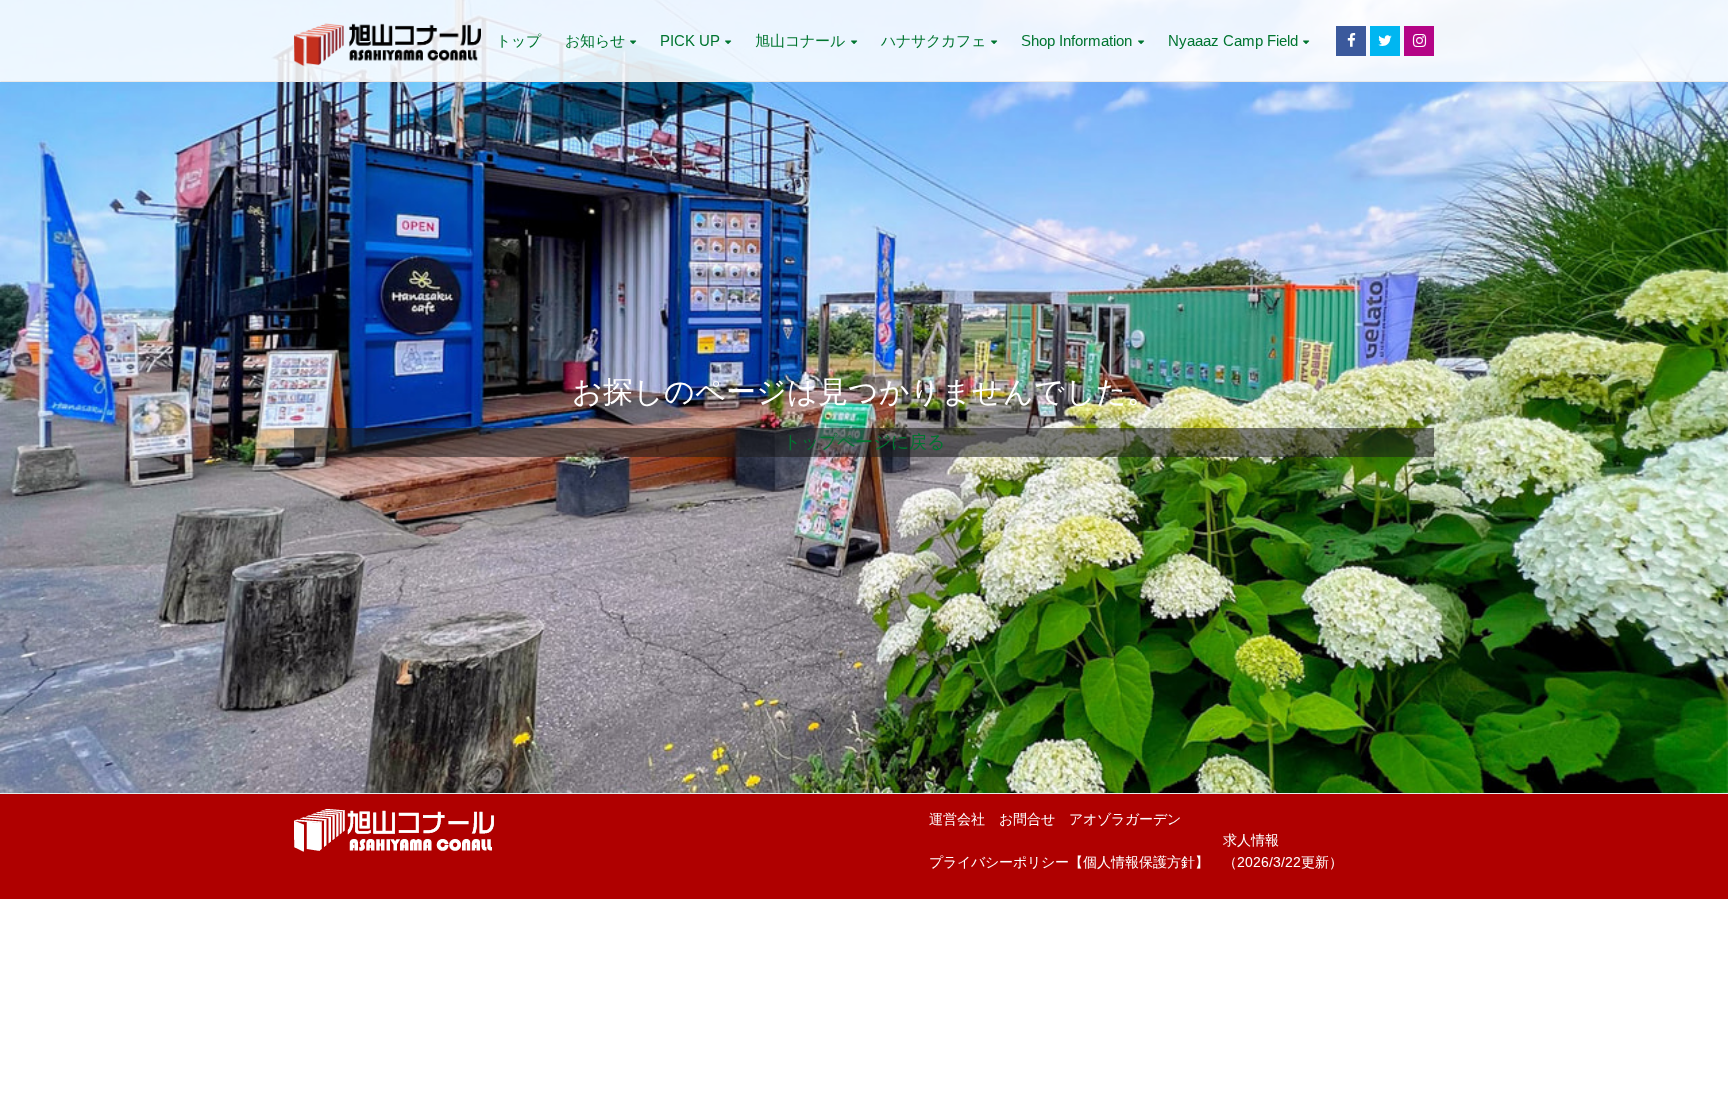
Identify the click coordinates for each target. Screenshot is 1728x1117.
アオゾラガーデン (1125, 819)
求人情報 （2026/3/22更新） (1283, 851)
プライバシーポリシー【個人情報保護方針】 (1069, 862)
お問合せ (1027, 819)
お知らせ (595, 40)
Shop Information (1076, 40)
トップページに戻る (864, 442)
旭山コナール (800, 40)
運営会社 (957, 819)
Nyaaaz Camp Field (1233, 40)
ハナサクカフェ (933, 40)
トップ (518, 40)
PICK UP (690, 40)
